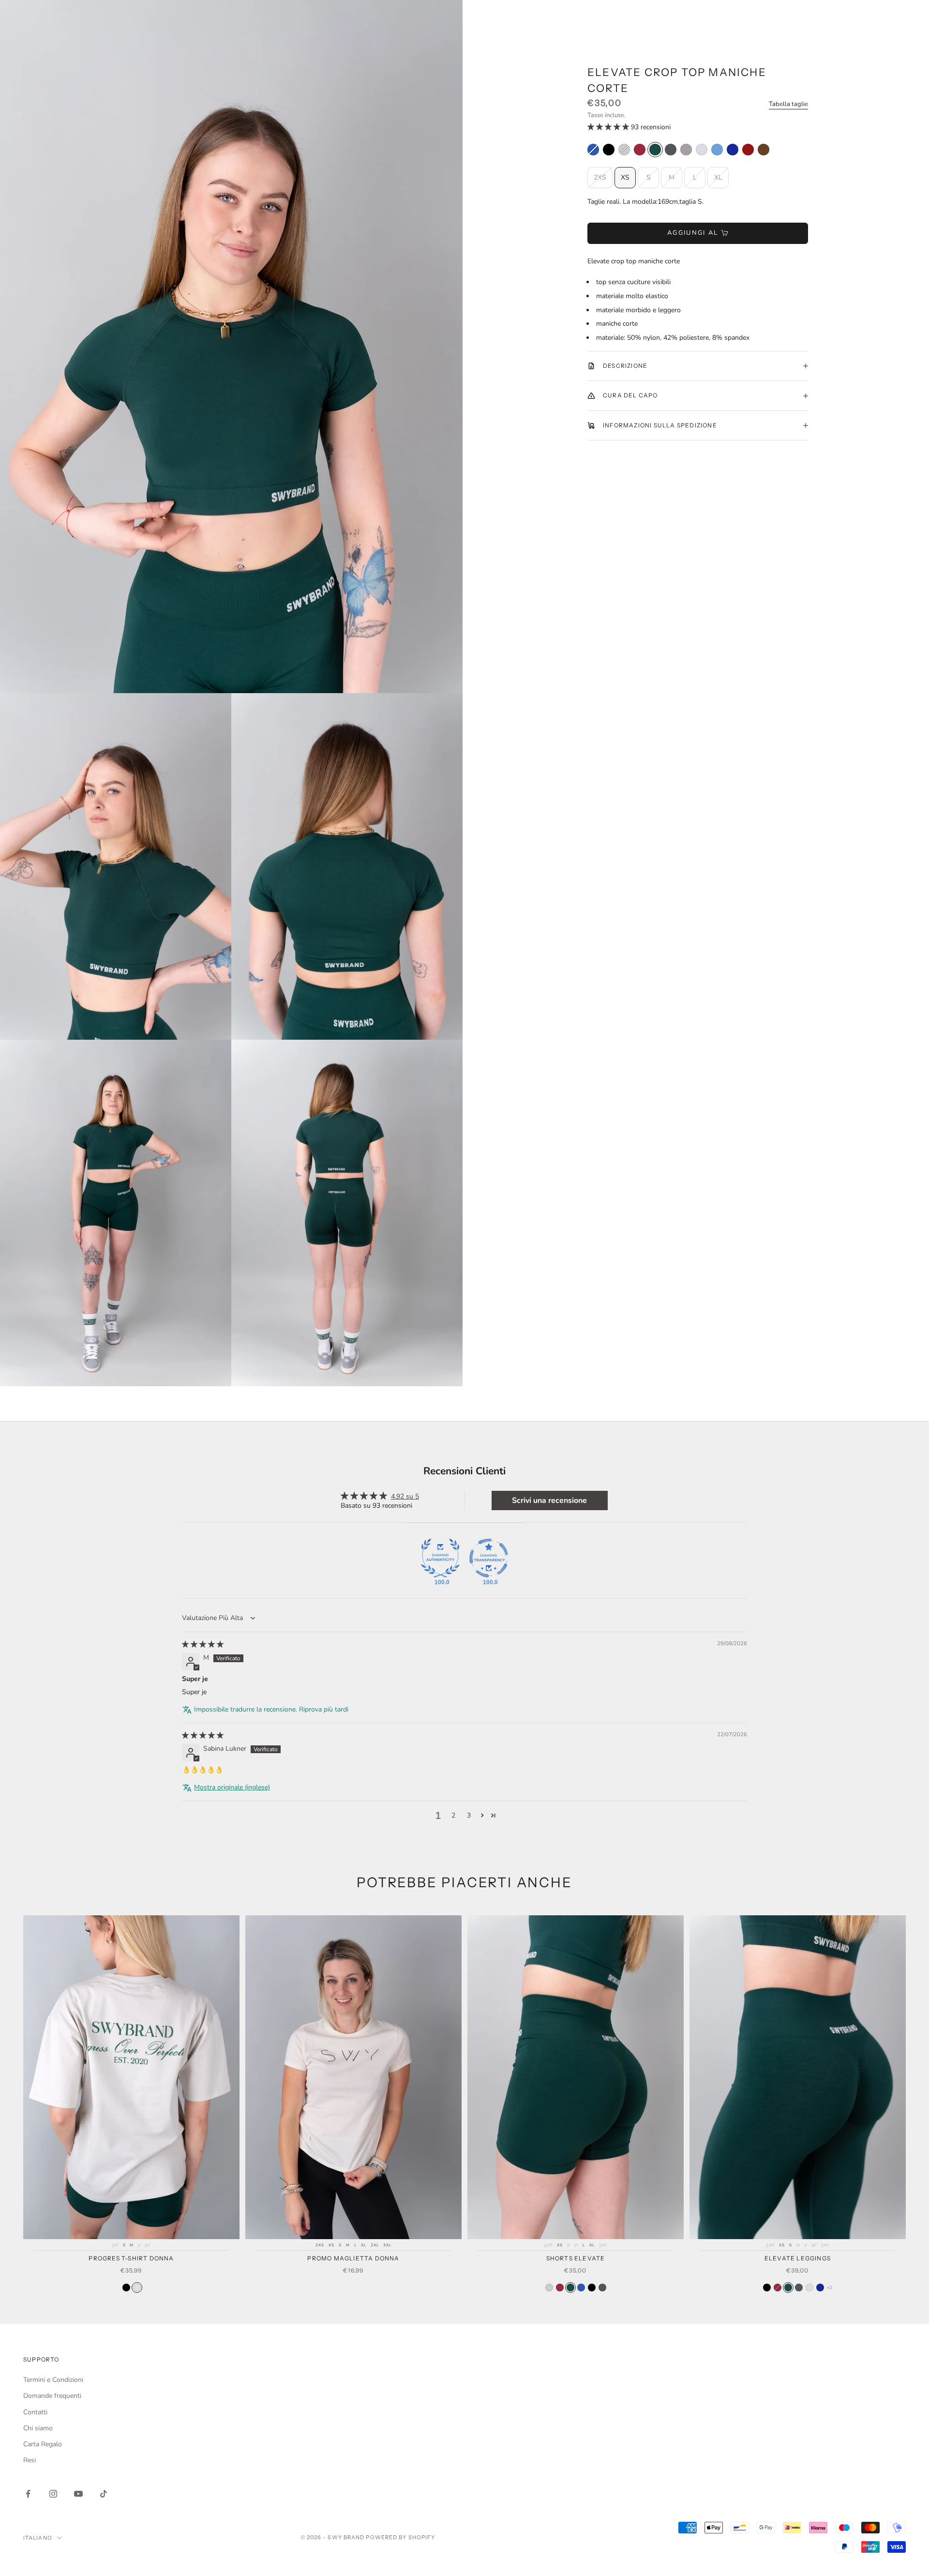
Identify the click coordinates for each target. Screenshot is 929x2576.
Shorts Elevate (576, 2258)
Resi (30, 2460)
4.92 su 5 (405, 1496)
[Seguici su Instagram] (53, 2494)
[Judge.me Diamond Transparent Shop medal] (489, 1558)
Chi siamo (38, 2428)
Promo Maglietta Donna (353, 2258)
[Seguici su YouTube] (78, 2494)
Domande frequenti (52, 2396)
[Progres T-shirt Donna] (126, 2288)
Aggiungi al (693, 233)
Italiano (38, 2538)
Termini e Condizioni (53, 2380)
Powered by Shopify (400, 2537)
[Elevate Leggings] (767, 2288)
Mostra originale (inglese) (232, 1787)
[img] (203, 1644)
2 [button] (453, 1815)
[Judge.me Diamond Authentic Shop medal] (440, 1558)
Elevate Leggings (798, 2258)
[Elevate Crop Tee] (764, 150)
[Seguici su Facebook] (28, 2494)
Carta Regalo (43, 2444)
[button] (609, 127)
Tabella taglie (788, 104)
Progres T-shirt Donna (131, 2258)
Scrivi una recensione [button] (549, 1500)
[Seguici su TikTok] (104, 2494)
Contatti (35, 2412)
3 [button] (469, 1815)
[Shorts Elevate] (549, 2288)
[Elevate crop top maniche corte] (593, 150)
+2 (830, 2288)
